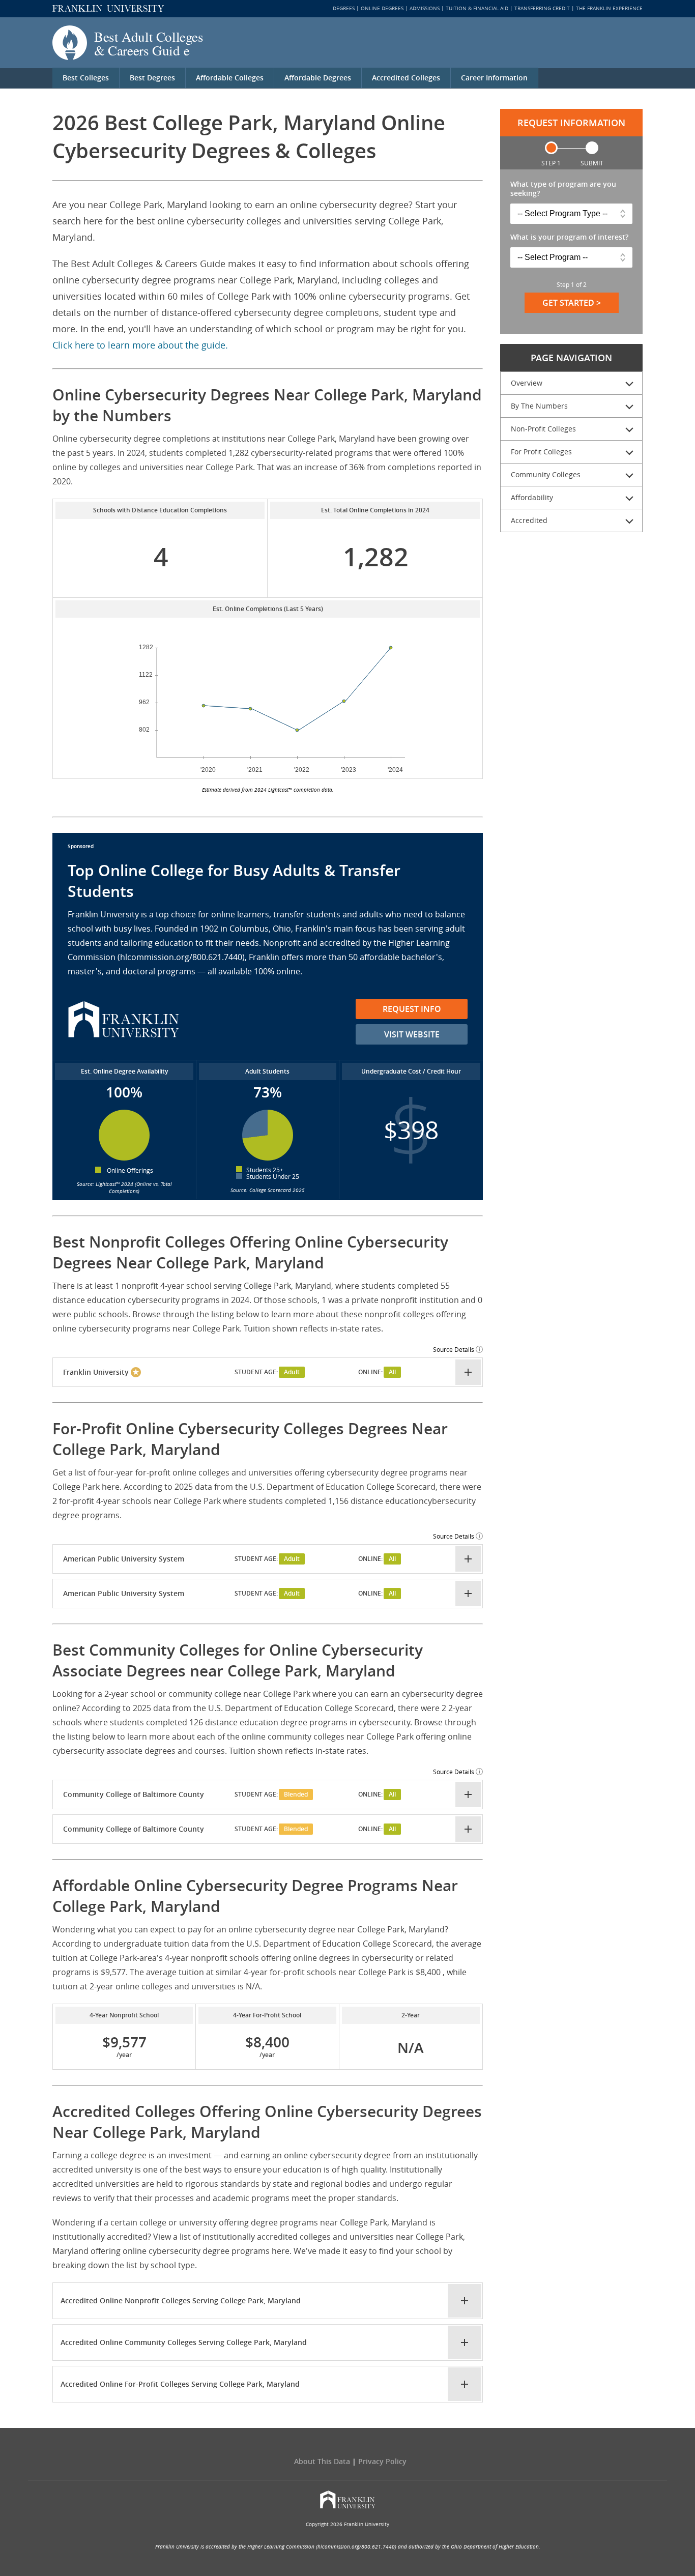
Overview (527, 383)
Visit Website (412, 1034)
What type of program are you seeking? (563, 189)
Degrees (344, 8)
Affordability (532, 497)
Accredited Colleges (406, 78)
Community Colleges (546, 474)
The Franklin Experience (609, 8)
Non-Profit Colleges (543, 429)
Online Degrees (382, 8)
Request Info (412, 1009)
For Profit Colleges (541, 452)
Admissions (425, 8)
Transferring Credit (542, 8)
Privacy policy (382, 2461)
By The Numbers (539, 406)
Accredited (529, 520)
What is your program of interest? (569, 237)
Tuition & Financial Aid (477, 8)
